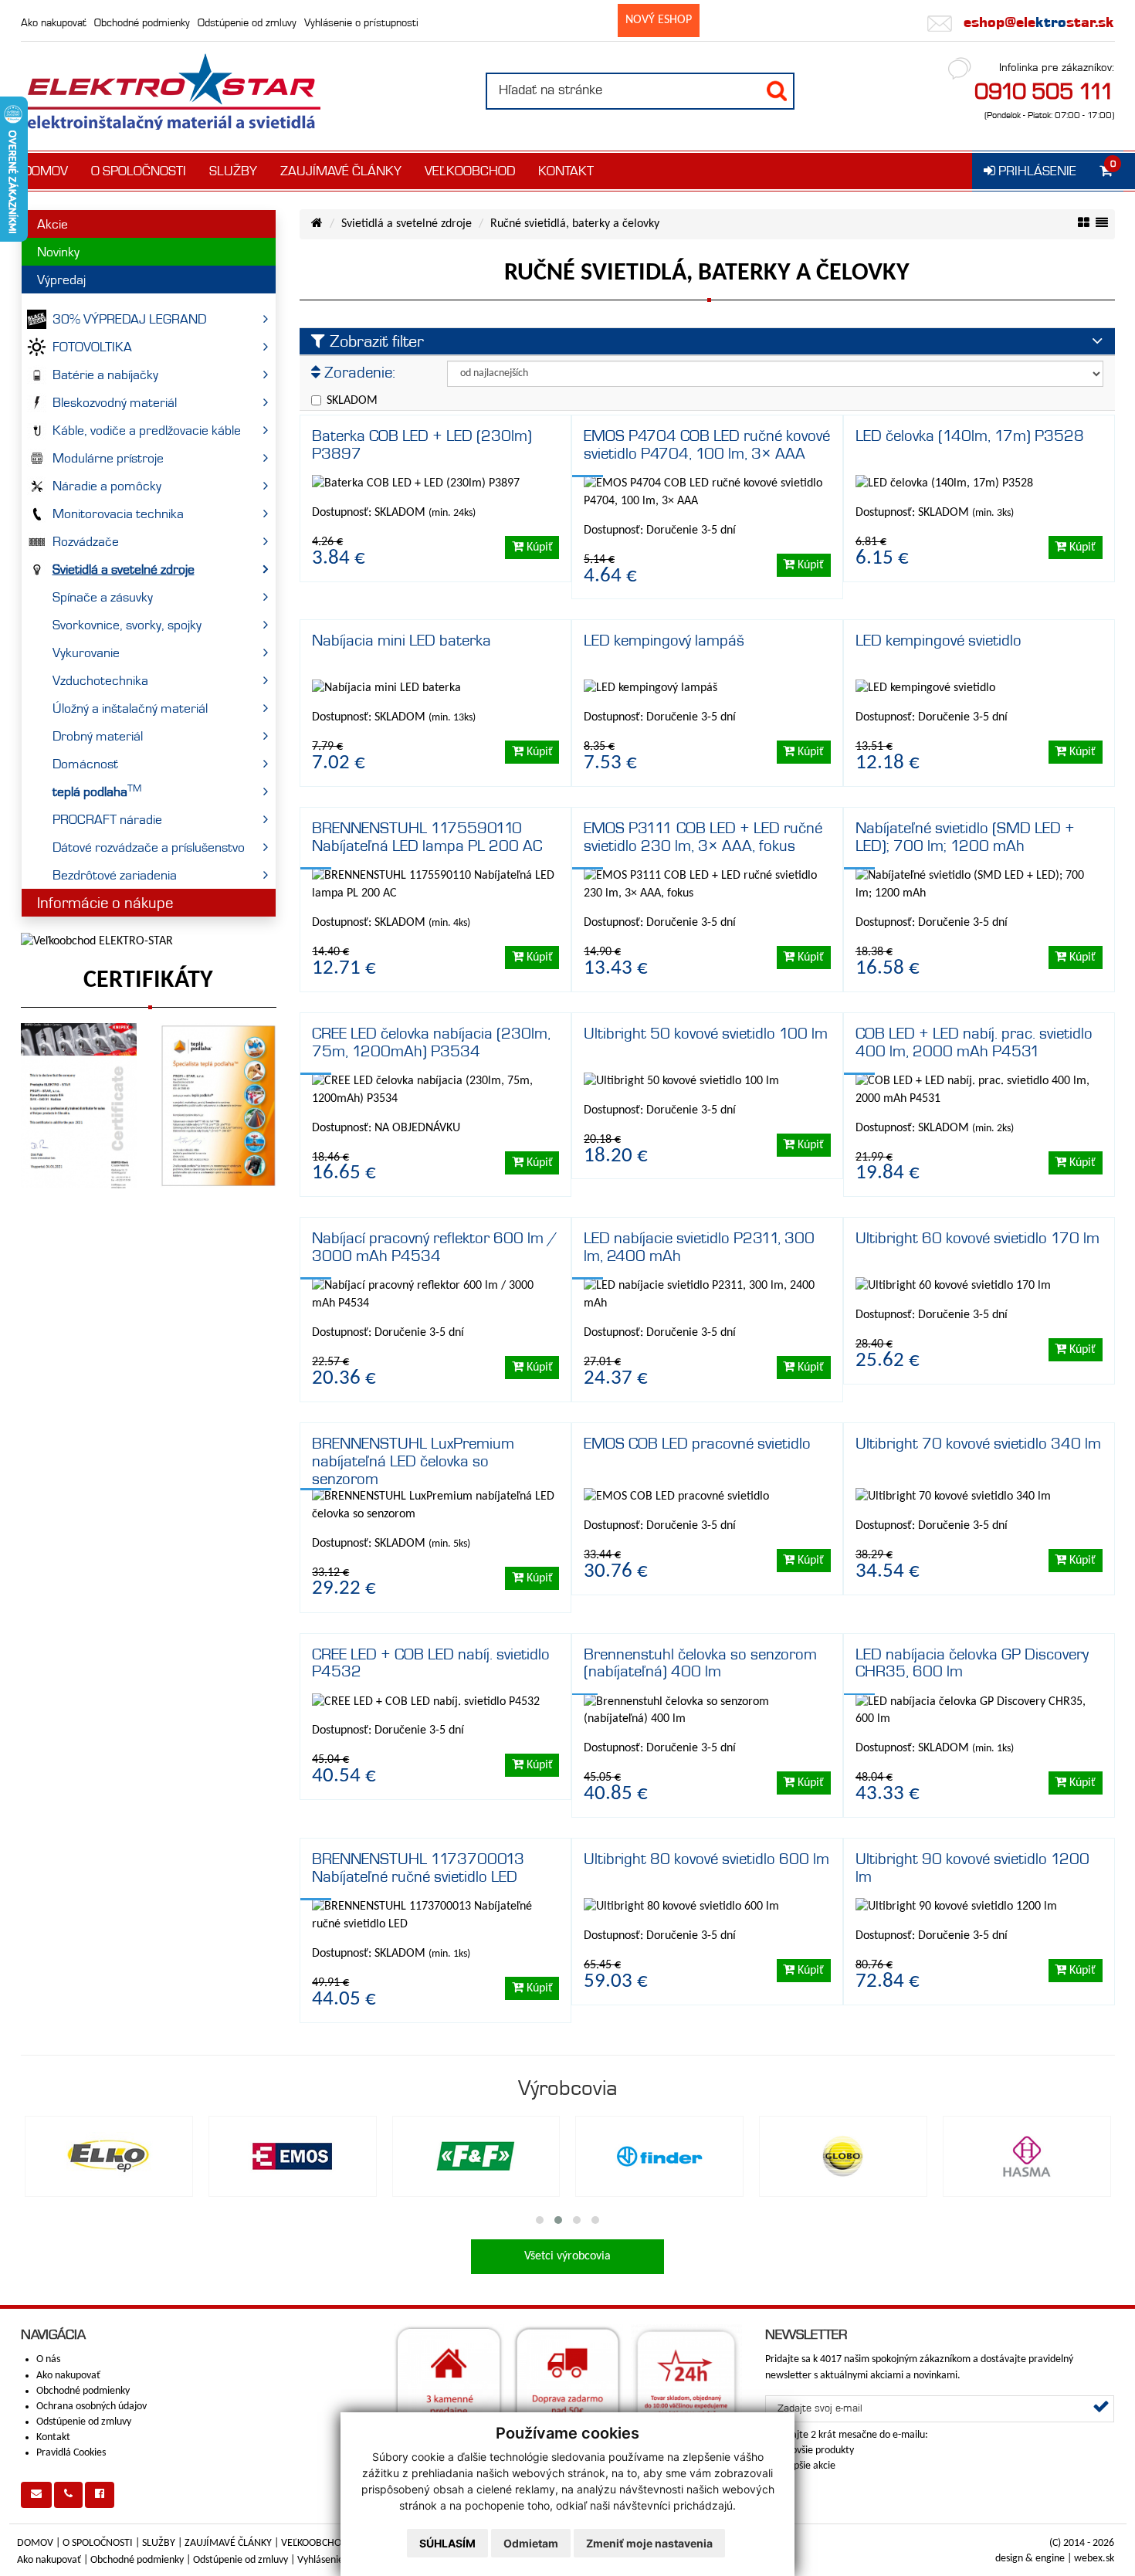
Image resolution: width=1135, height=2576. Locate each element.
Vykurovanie (86, 652)
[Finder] (659, 2156)
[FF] (476, 2156)
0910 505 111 (1044, 91)
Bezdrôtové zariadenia (115, 875)
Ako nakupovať (54, 22)
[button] (540, 2220)
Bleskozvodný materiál (115, 402)
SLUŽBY (233, 171)
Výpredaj (61, 280)
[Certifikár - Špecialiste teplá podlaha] (218, 1106)
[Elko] (109, 2156)
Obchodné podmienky (142, 22)
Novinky (58, 252)
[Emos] (293, 2156)
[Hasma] (1027, 2156)
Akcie (53, 224)
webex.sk (1094, 2559)
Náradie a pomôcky (107, 486)
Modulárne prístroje (108, 458)
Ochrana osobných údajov (91, 2407)
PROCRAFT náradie (107, 819)
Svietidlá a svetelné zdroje (124, 569)
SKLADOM (352, 401)
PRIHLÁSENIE (1036, 171)
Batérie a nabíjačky (105, 375)
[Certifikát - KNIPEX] (79, 1106)
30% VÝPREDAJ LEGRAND (129, 319)
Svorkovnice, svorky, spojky (127, 625)
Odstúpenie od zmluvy (247, 22)
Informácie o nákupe (105, 903)
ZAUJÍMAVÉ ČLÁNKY (341, 171)
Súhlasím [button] (447, 2543)
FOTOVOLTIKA (92, 347)
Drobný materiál (98, 736)
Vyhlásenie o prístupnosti (361, 22)
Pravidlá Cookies (71, 2453)
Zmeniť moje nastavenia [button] (649, 2543)
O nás (48, 2359)
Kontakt (53, 2437)
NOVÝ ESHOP (659, 20)
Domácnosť (85, 764)
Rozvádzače (86, 541)
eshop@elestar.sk (1037, 22)
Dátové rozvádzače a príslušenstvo (149, 847)
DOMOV (46, 171)
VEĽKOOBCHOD (470, 171)
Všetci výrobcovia (567, 2256)
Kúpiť (538, 547)
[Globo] (843, 2156)
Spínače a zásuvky (103, 597)
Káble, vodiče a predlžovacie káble (147, 430)
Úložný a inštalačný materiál (130, 708)
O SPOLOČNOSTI (139, 171)
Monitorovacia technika (118, 514)
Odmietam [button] (531, 2543)
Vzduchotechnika (100, 680)
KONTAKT (566, 171)
